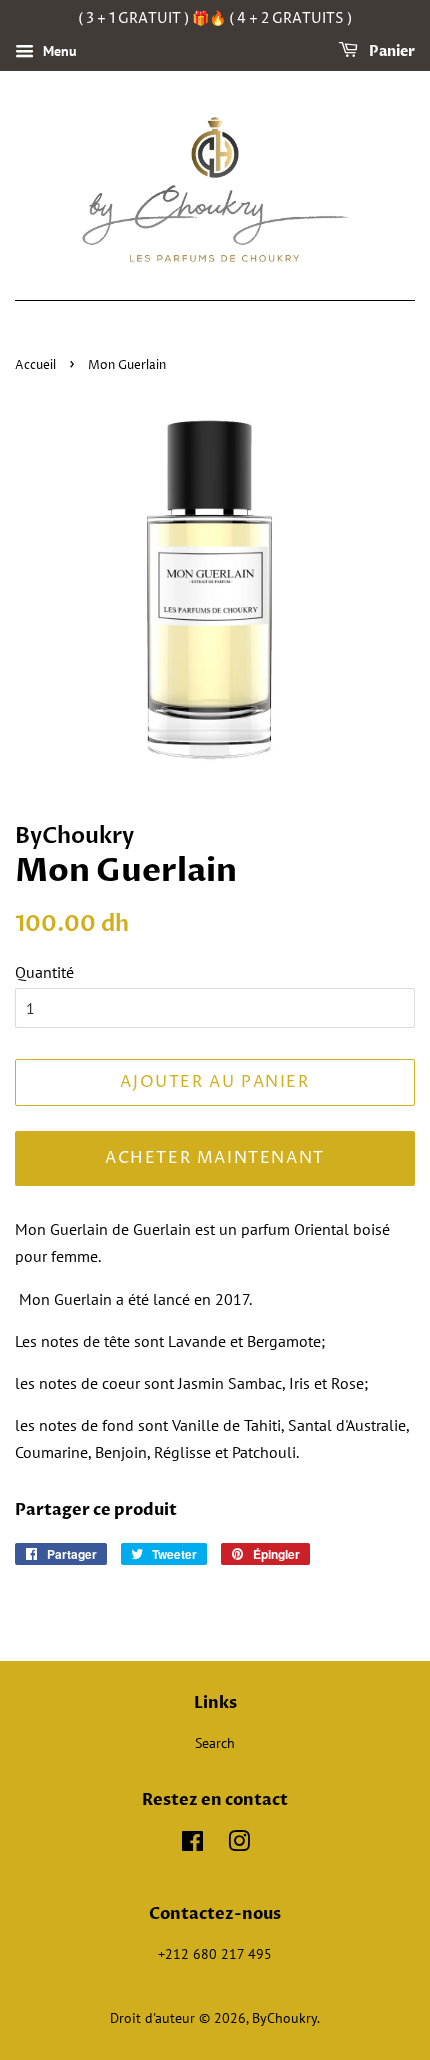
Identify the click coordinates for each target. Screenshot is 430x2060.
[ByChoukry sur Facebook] (192, 1845)
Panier (390, 51)
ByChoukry (284, 2018)
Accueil (35, 365)
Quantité (44, 972)
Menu (58, 51)
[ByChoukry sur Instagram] (239, 1845)
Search (215, 1743)
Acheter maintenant (215, 1158)
